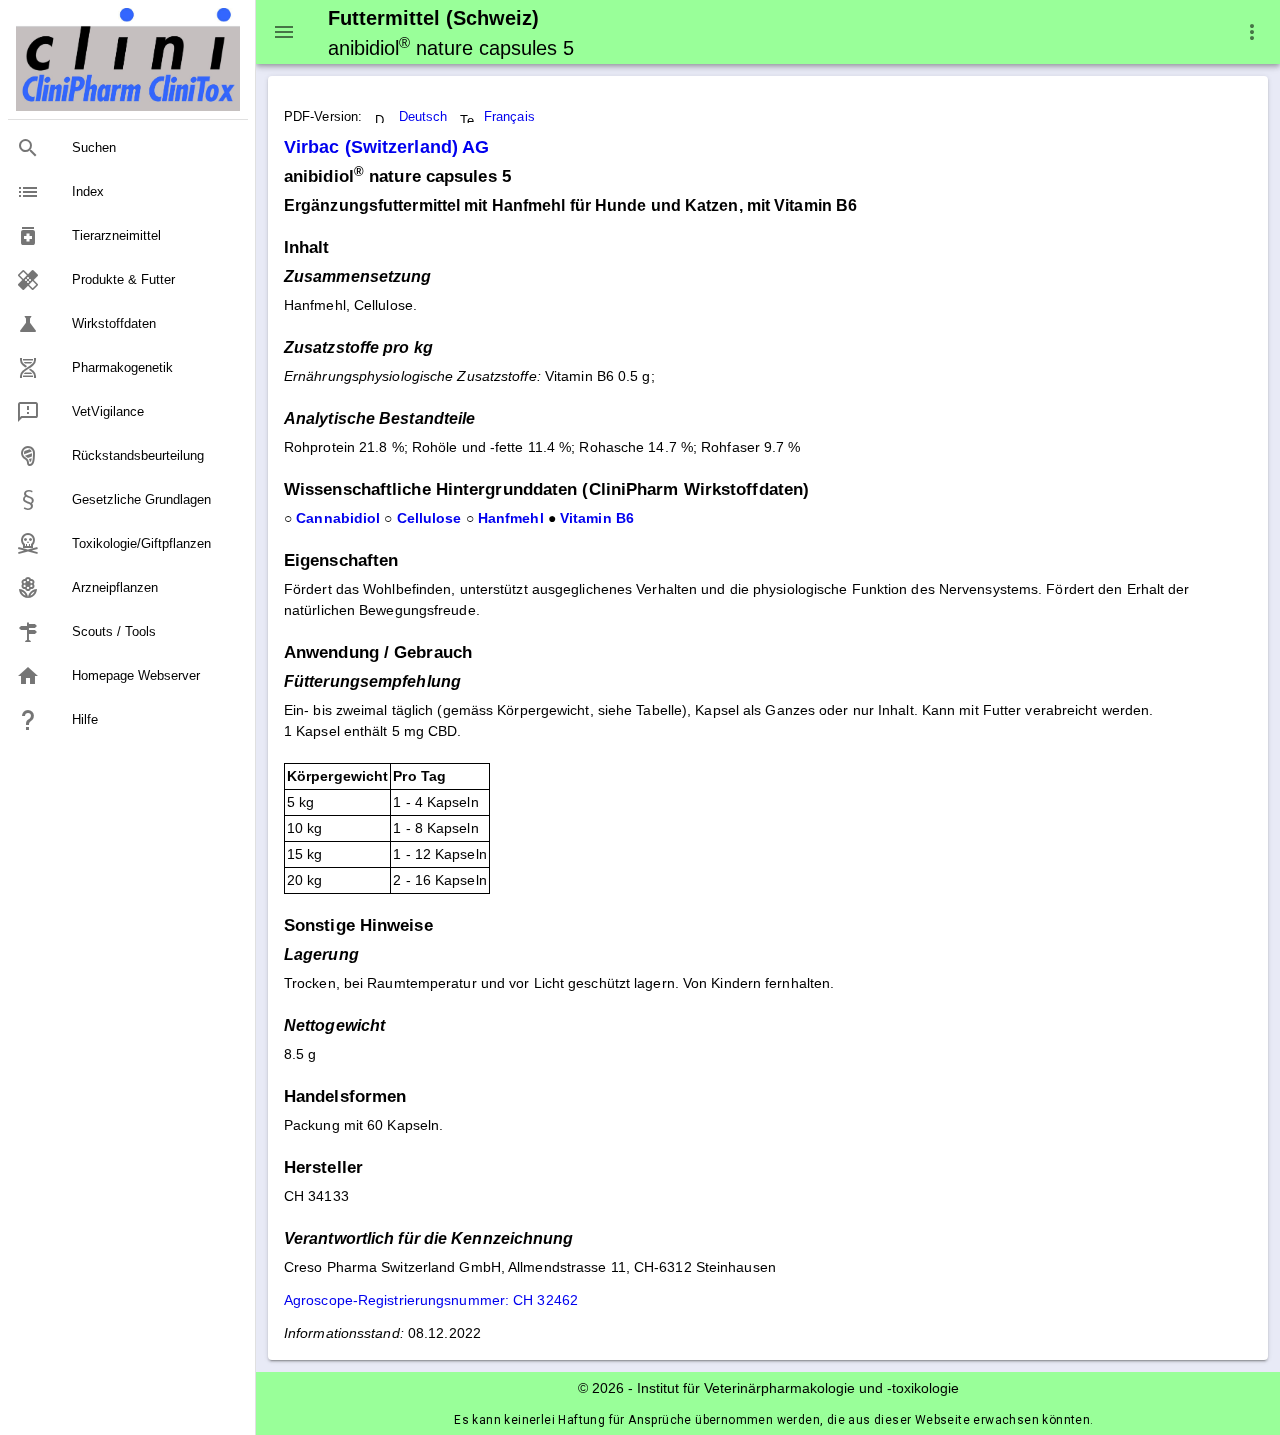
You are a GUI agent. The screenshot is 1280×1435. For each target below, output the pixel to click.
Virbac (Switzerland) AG (386, 147)
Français (509, 117)
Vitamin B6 (597, 518)
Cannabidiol (338, 518)
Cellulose (429, 518)
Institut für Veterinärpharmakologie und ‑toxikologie (798, 1388)
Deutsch (423, 117)
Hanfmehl (511, 518)
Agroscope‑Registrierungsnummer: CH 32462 (431, 1300)
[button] (1252, 32)
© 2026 (601, 1388)
